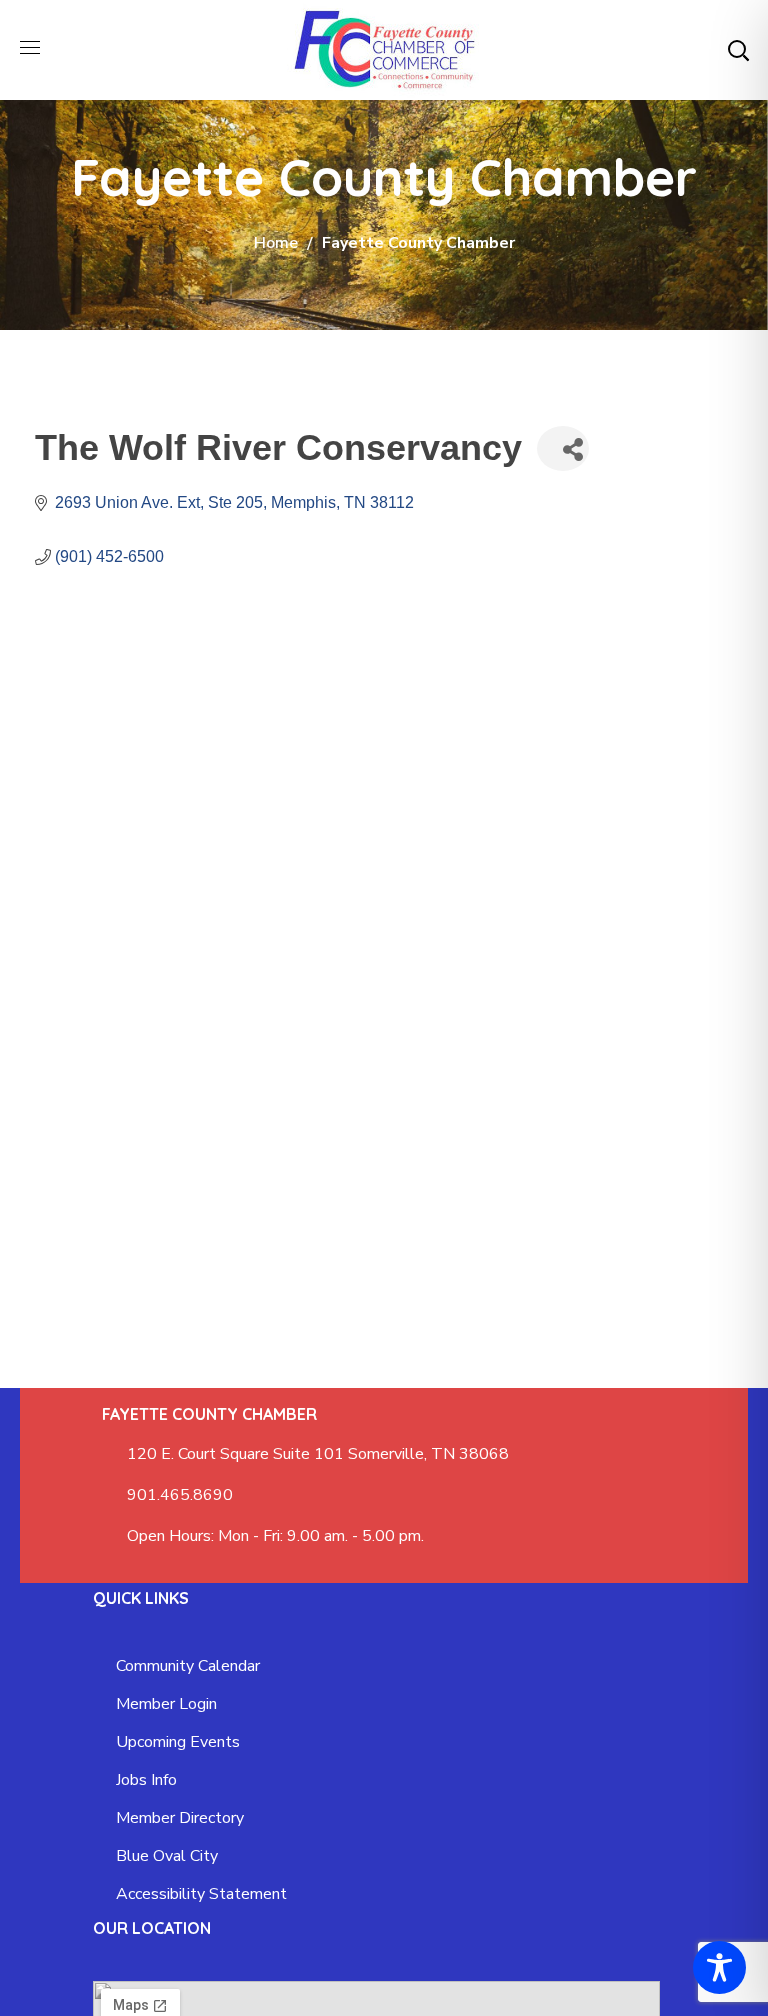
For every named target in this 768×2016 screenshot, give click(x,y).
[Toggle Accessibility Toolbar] (719, 1967)
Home (276, 243)
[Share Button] (563, 448)
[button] (738, 50)
